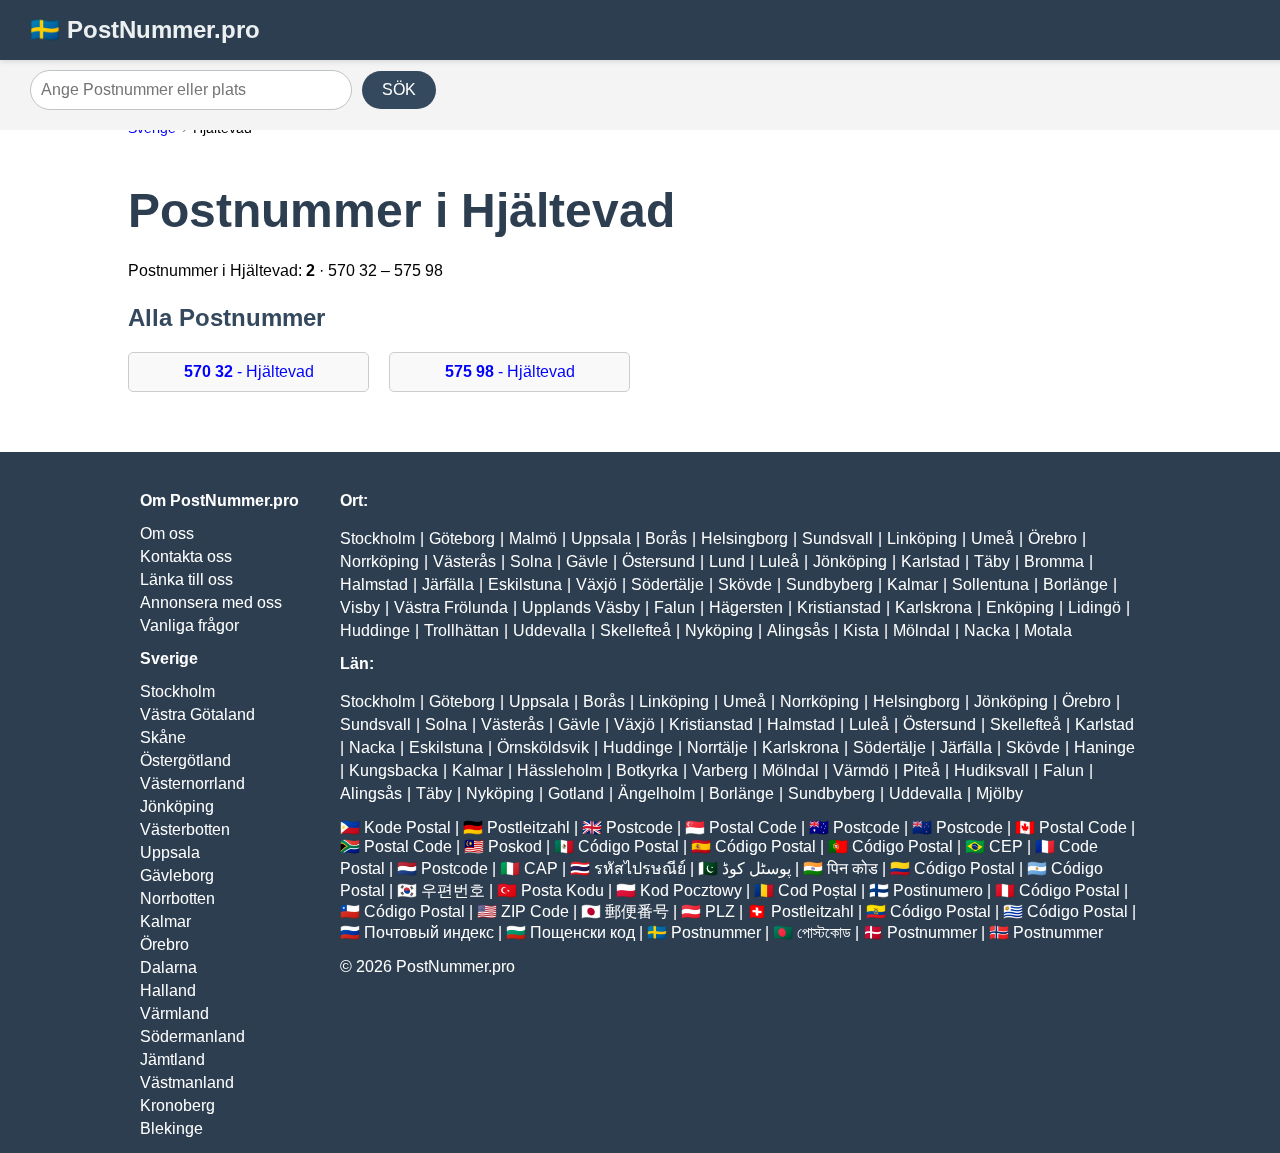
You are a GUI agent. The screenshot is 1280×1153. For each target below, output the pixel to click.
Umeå (992, 538)
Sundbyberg (829, 584)
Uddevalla (549, 630)
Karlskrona (933, 607)
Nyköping (719, 630)
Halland (168, 990)
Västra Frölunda (451, 607)
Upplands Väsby (581, 607)
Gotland (576, 793)
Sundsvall (837, 538)
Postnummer (716, 932)
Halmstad (374, 584)
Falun (674, 607)
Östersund (658, 561)
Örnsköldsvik (543, 747)
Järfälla (448, 584)
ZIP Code (535, 911)
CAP (541, 868)
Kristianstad (839, 607)
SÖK (399, 89)
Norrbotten (177, 898)
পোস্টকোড (824, 932)
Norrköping (379, 561)
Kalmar (165, 921)
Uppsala (170, 852)
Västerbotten (185, 829)
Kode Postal (407, 827)
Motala (1048, 630)
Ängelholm (656, 793)
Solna (531, 561)
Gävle (587, 561)
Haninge (1104, 747)
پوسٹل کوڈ (756, 868)
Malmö (533, 538)
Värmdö (861, 770)
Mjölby (999, 793)
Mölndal (921, 630)
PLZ (720, 911)
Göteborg (462, 538)
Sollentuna (990, 584)
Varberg (720, 770)
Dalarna (168, 967)
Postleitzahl (528, 827)
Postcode (639, 827)
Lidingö (1094, 607)
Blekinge (171, 1128)
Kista (861, 630)
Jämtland (172, 1059)
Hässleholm (559, 770)
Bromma (1054, 561)
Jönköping (177, 806)
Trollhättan (461, 630)
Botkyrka (647, 770)
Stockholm (177, 691)
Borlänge (1075, 584)
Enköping (1020, 607)
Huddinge (375, 630)
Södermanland (192, 1036)
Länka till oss (186, 579)
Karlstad (930, 561)
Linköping (922, 538)
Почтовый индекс (429, 932)
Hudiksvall (991, 770)
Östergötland (185, 760)
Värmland (174, 1013)
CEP (1006, 846)
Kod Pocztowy (691, 890)
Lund (727, 561)
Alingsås (798, 630)
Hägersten (746, 607)
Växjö (596, 584)
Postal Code (753, 827)
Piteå (921, 770)
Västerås (464, 561)
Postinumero (938, 890)
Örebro (164, 944)
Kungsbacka (393, 770)
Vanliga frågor (189, 625)
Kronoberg (177, 1105)
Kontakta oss (186, 556)
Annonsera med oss (211, 602)
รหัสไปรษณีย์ (640, 868)
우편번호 (453, 890)
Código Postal (628, 846)
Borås (666, 538)
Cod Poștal (817, 890)
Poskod (515, 846)
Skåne (163, 737)
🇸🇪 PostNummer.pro (145, 29)
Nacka (987, 630)
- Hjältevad (249, 371)
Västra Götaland (197, 714)
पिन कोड (852, 868)
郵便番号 (637, 911)
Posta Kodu (562, 890)
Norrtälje (717, 747)
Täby (992, 561)
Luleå (779, 561)
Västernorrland (192, 783)
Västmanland (187, 1082)
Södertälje (667, 584)
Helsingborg (744, 538)
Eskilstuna (525, 584)
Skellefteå (635, 630)
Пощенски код (582, 932)
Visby (360, 607)
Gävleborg (177, 875)
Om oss (167, 533)
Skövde (745, 584)
